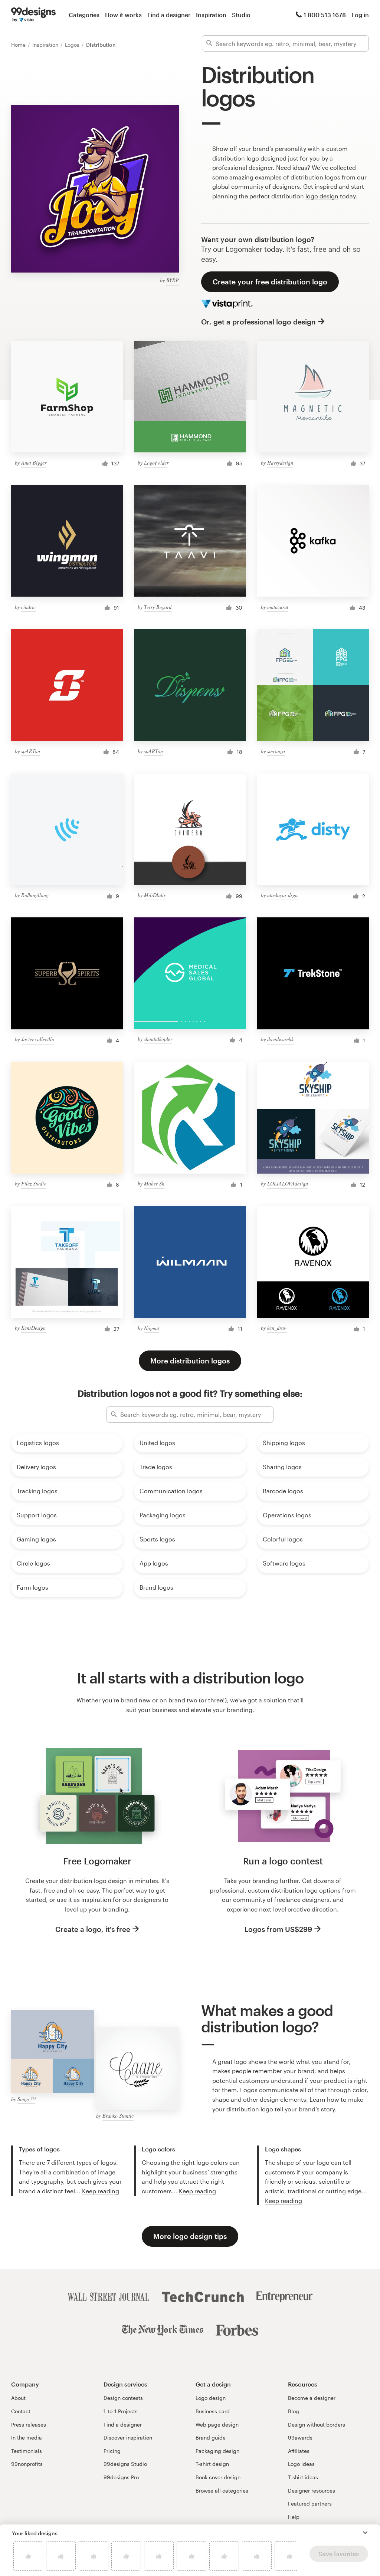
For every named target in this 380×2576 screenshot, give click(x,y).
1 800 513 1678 (325, 15)
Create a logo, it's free (93, 1929)
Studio (241, 15)
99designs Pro (121, 2477)
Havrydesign (280, 463)
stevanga (276, 751)
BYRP (173, 280)
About (18, 2398)
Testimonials (27, 2451)
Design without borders (317, 2425)
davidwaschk (280, 1039)
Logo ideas (301, 2464)
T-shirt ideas (303, 2477)
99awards (300, 2438)
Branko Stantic (118, 2116)
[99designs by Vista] (33, 15)
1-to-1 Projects (121, 2411)
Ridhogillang (35, 895)
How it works (123, 15)
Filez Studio (34, 1183)
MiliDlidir (155, 895)
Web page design (217, 2425)
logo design (322, 196)
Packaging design (217, 2451)
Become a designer (312, 2398)
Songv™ (26, 2099)
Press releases (29, 2425)
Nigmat (152, 1328)
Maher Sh (154, 1183)
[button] (365, 2533)
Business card (213, 2411)
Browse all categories (222, 2491)
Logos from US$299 (278, 1929)
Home (19, 45)
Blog (294, 2411)
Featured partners (310, 2504)
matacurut (278, 607)
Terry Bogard (158, 607)
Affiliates (299, 2451)
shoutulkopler (158, 1039)
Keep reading (101, 2191)
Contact (21, 2411)
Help (294, 2517)
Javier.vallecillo (38, 1039)
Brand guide (211, 2438)
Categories (84, 15)
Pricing (112, 2451)
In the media (27, 2438)
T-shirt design (212, 2464)
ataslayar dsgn (282, 895)
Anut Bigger (34, 463)
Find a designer (169, 15)
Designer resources (312, 2491)
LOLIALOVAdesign (288, 1183)
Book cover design (218, 2477)
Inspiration (211, 15)
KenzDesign (33, 1328)
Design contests (123, 2398)
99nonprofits (27, 2464)
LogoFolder (156, 463)
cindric (28, 607)
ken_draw (277, 1328)
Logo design (211, 2398)
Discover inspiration (128, 2438)
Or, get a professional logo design (258, 322)
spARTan (31, 751)
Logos (73, 45)
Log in (360, 15)
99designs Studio (125, 2464)
